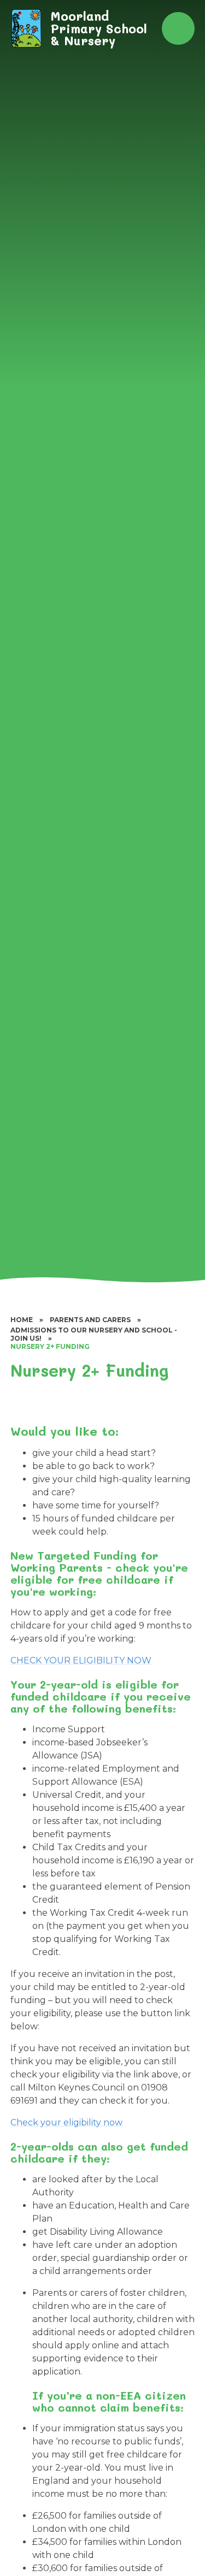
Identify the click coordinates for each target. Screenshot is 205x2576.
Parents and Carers (90, 1320)
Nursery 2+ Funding (50, 1346)
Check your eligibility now (66, 2122)
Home (22, 1320)
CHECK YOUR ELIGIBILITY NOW (81, 1660)
